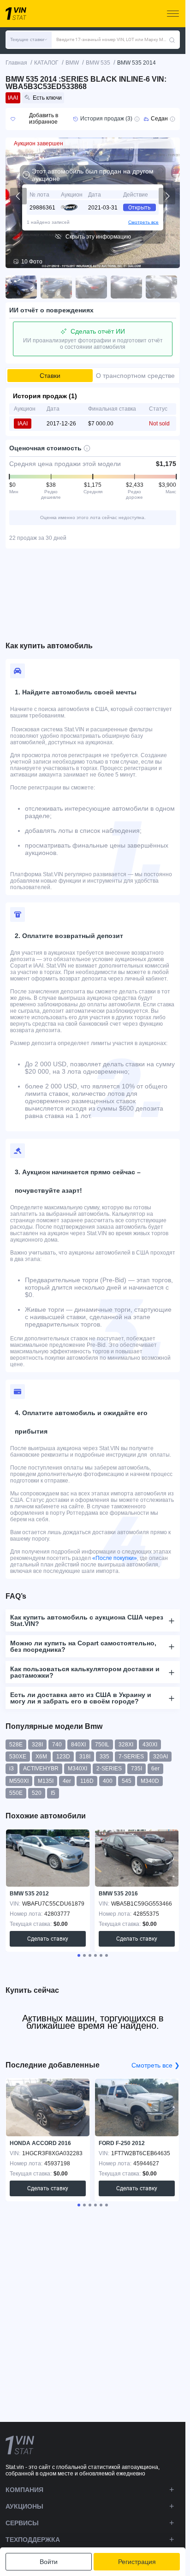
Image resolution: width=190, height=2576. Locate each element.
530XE (18, 1757)
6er (155, 1769)
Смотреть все (143, 222)
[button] (29, 40)
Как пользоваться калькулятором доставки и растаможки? (85, 1672)
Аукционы (24, 2506)
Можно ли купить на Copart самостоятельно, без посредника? (83, 1646)
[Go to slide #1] (21, 287)
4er (67, 1781)
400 (108, 1781)
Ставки (50, 376)
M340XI (77, 1769)
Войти (49, 2562)
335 (104, 1757)
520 (37, 1793)
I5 (53, 1793)
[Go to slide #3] (91, 287)
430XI (150, 1745)
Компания (24, 2490)
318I (85, 1757)
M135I (46, 1781)
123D (63, 1757)
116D (87, 1781)
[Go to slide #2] (56, 287)
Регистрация (137, 2562)
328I (37, 1745)
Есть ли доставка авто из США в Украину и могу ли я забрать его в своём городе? (81, 1698)
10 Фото (32, 262)
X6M (41, 1757)
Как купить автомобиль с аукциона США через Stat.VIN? (87, 1620)
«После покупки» (115, 1558)
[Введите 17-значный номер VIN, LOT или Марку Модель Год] (172, 40)
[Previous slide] (18, 196)
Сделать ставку (48, 1939)
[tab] (79, 1955)
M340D (150, 1781)
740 (57, 1745)
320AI (160, 1757)
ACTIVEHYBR (41, 1769)
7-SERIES (131, 1757)
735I (137, 1769)
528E (16, 1745)
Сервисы (22, 2523)
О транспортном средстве (135, 376)
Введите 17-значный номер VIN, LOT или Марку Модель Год (113, 39)
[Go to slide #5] (161, 287)
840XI (78, 1745)
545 (127, 1781)
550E (16, 1793)
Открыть (140, 208)
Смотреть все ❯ (156, 2065)
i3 (12, 1769)
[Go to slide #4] (126, 287)
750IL (102, 1745)
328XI (126, 1745)
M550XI (19, 1781)
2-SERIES (109, 1769)
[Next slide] (167, 196)
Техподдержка (33, 2540)
